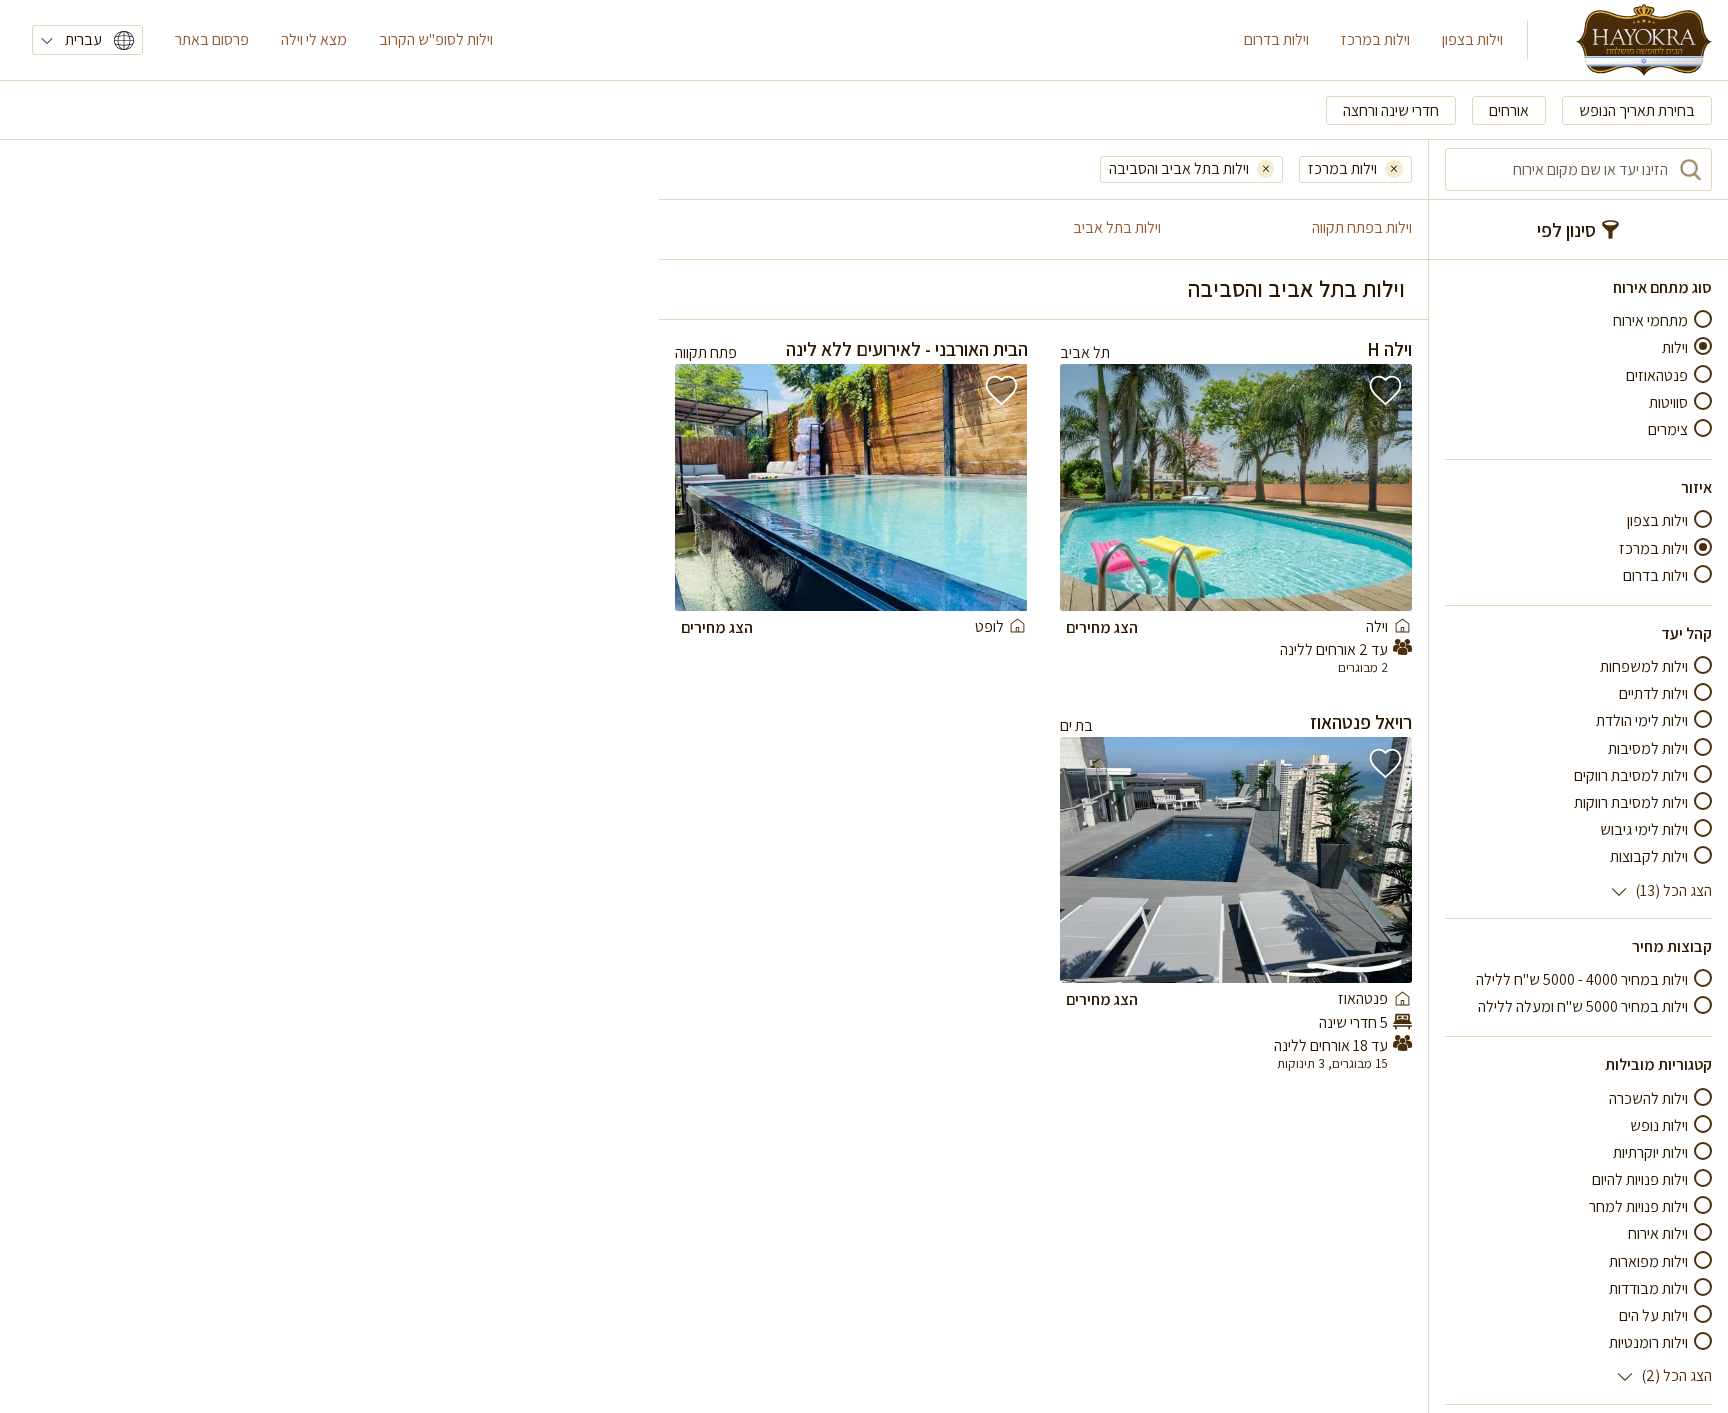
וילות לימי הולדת (1642, 720)
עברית (83, 39)
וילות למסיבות (1648, 748)
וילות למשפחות (1644, 666)
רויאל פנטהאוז (1361, 722)
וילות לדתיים (1653, 693)
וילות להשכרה (1648, 1098)
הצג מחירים (1102, 627)
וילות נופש (1659, 1125)
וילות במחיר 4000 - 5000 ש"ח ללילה (1582, 979)
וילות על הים (1653, 1315)
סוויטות (1668, 402)
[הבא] (1095, 487)
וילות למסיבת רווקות (1631, 802)
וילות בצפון (1472, 39)
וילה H (1389, 349)
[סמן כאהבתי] (1385, 390)
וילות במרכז (1375, 39)
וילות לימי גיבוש (1644, 829)
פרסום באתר (212, 39)
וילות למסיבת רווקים (1631, 775)
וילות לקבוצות (1649, 856)
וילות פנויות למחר (1638, 1206)
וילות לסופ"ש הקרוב (436, 39)
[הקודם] (1377, 487)
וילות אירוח (1658, 1233)
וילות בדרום (1276, 39)
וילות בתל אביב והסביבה (1179, 168)
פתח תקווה (706, 352)
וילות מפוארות (1648, 1261)
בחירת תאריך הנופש (1637, 110)
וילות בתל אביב (1117, 227)
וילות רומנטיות (1648, 1342)
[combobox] (1578, 169)
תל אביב (1085, 352)
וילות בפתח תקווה (1362, 227)
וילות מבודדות (1648, 1288)
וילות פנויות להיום (1640, 1179)
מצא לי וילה (314, 39)
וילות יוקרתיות (1650, 1152)
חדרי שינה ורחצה (1391, 110)
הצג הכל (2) (1676, 1375)
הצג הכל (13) (1673, 890)
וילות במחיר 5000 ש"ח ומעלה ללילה (1583, 1006)
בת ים (1076, 725)
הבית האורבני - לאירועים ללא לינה (907, 349)
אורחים (1509, 110)
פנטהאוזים (1657, 375)
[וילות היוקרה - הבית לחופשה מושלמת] (1644, 40)
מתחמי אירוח (1650, 320)
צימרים (1668, 429)
